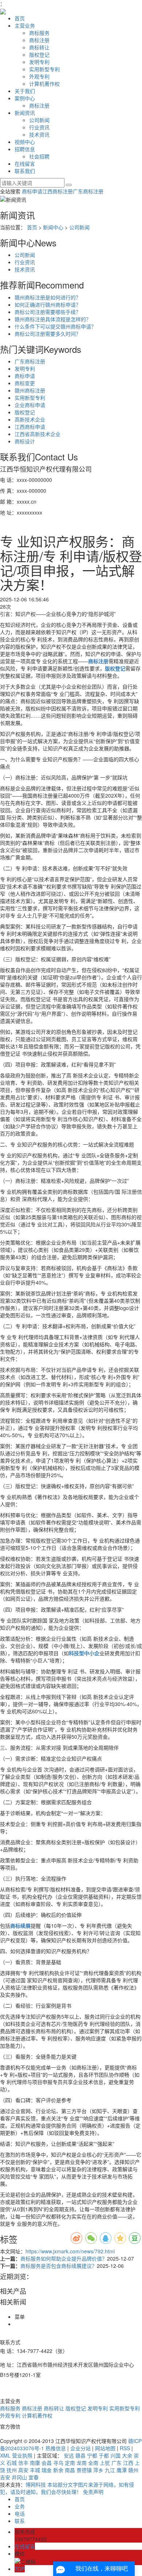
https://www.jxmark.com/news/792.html (70, 2251)
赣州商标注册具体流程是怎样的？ (53, 319)
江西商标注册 (58, 191)
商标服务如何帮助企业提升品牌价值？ (64, 2258)
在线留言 (25, 164)
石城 (12, 2463)
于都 (104, 2455)
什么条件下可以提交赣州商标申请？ (55, 326)
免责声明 (93, 2492)
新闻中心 (53, 227)
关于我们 (25, 91)
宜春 (33, 2477)
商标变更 (25, 383)
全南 (93, 2463)
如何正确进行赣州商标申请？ (48, 305)
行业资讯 (39, 127)
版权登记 (39, 55)
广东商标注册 (88, 191)
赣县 (80, 2455)
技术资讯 (39, 134)
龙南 (82, 2463)
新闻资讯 (25, 113)
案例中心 (25, 98)
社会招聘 (39, 156)
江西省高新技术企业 (38, 434)
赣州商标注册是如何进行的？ (48, 297)
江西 (128, 2463)
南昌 (70, 2470)
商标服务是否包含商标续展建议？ (59, 2266)
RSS (125, 2448)
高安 (23, 2470)
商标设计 (25, 441)
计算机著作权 (44, 84)
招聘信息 (25, 149)
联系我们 (25, 171)
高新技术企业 (30, 419)
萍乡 (98, 2470)
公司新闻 (39, 120)
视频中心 (25, 142)
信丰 (23, 2463)
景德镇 (84, 2470)
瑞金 (47, 2470)
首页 (20, 18)
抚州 (12, 2470)
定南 (70, 2463)
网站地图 (105, 2448)
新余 (58, 2470)
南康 (35, 2463)
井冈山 (19, 2477)
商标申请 (32, 191)
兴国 (115, 2455)
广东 (117, 2463)
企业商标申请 (30, 405)
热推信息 (56, 2448)
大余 (127, 2455)
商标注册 (39, 40)
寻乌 (58, 2463)
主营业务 (25, 25)
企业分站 (80, 2448)
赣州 (133, 2470)
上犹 (105, 2463)
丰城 (35, 2470)
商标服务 (39, 33)
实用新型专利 (44, 69)
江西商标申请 (30, 427)
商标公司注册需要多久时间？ (48, 334)
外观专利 (39, 76)
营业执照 (22, 2455)
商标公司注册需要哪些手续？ (48, 312)
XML (5, 2455)
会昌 (47, 2463)
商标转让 (39, 47)
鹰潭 (122, 2470)
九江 (110, 2470)
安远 (69, 2455)
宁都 (92, 2455)
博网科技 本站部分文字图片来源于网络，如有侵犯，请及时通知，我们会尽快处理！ (67, 2488)
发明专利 (39, 62)
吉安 (5, 2477)
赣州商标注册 (30, 390)
